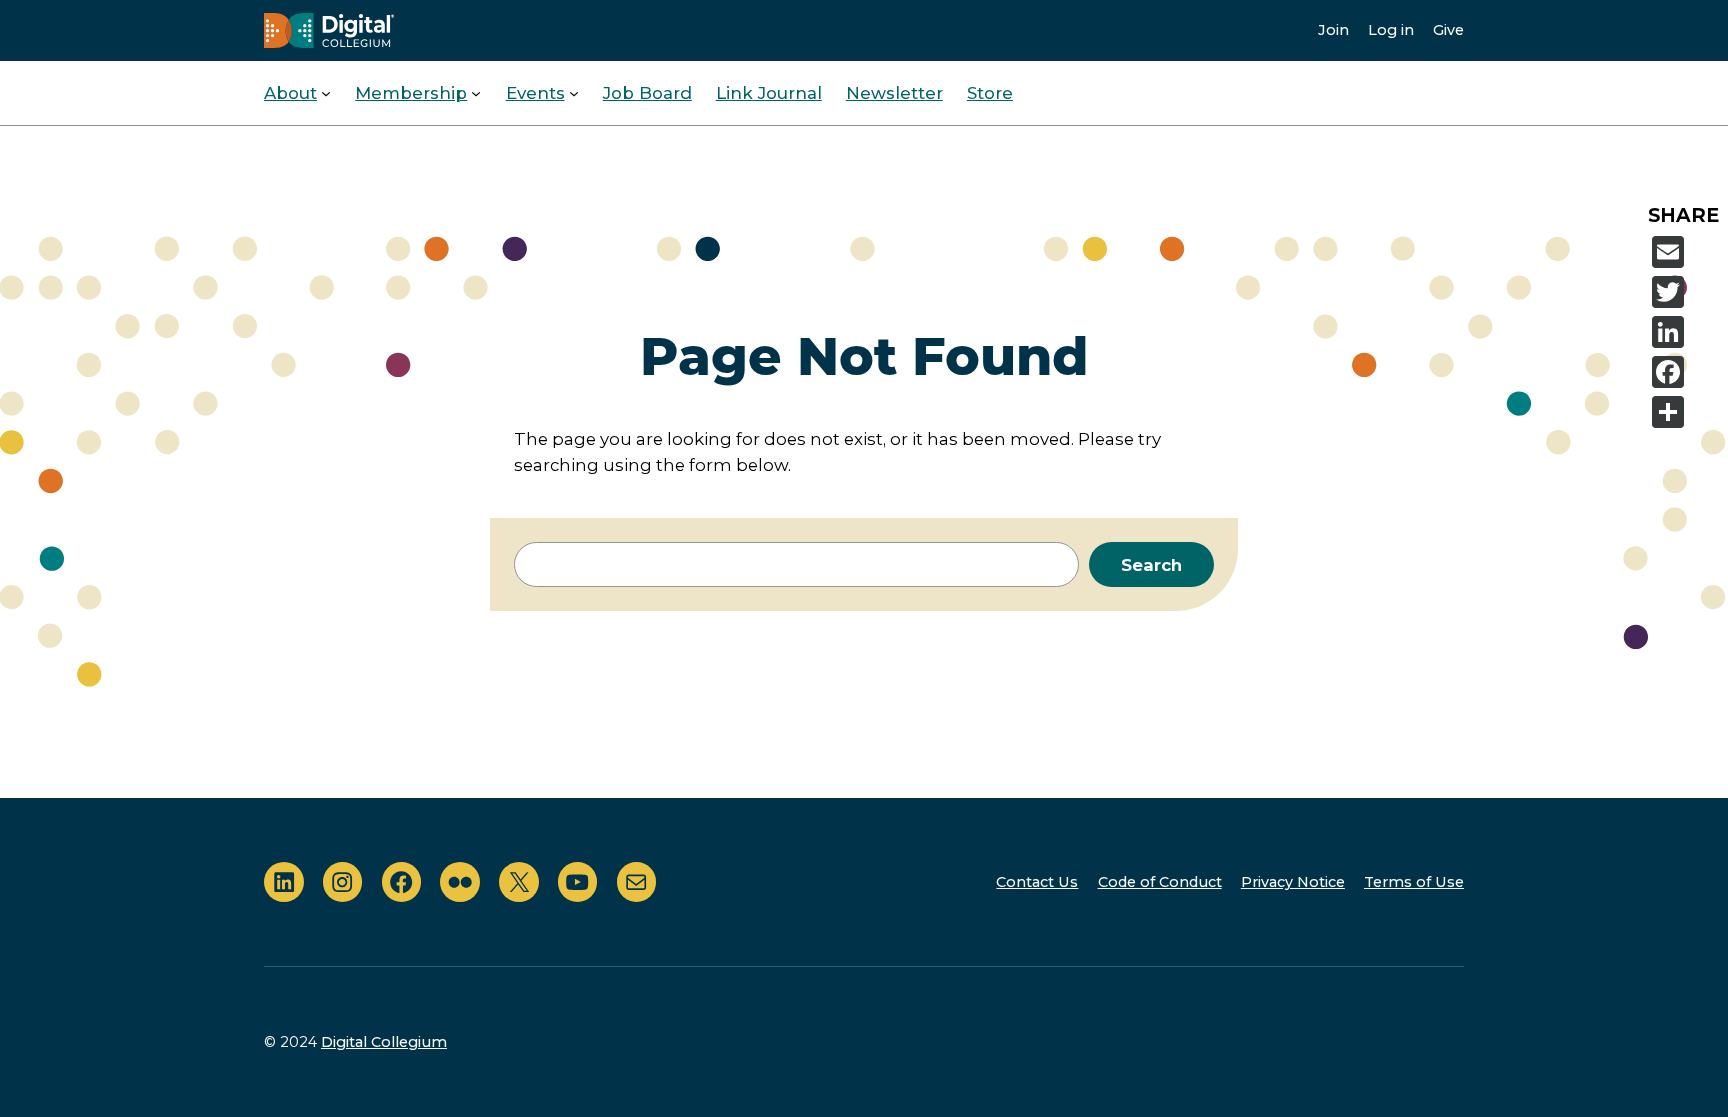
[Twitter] (1686, 292)
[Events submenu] (574, 93)
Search (1151, 565)
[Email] (1686, 252)
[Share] (1686, 412)
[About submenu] (326, 93)
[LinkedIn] (1686, 332)
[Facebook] (1686, 372)
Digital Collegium (384, 1042)
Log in (1391, 30)
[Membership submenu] (476, 93)
